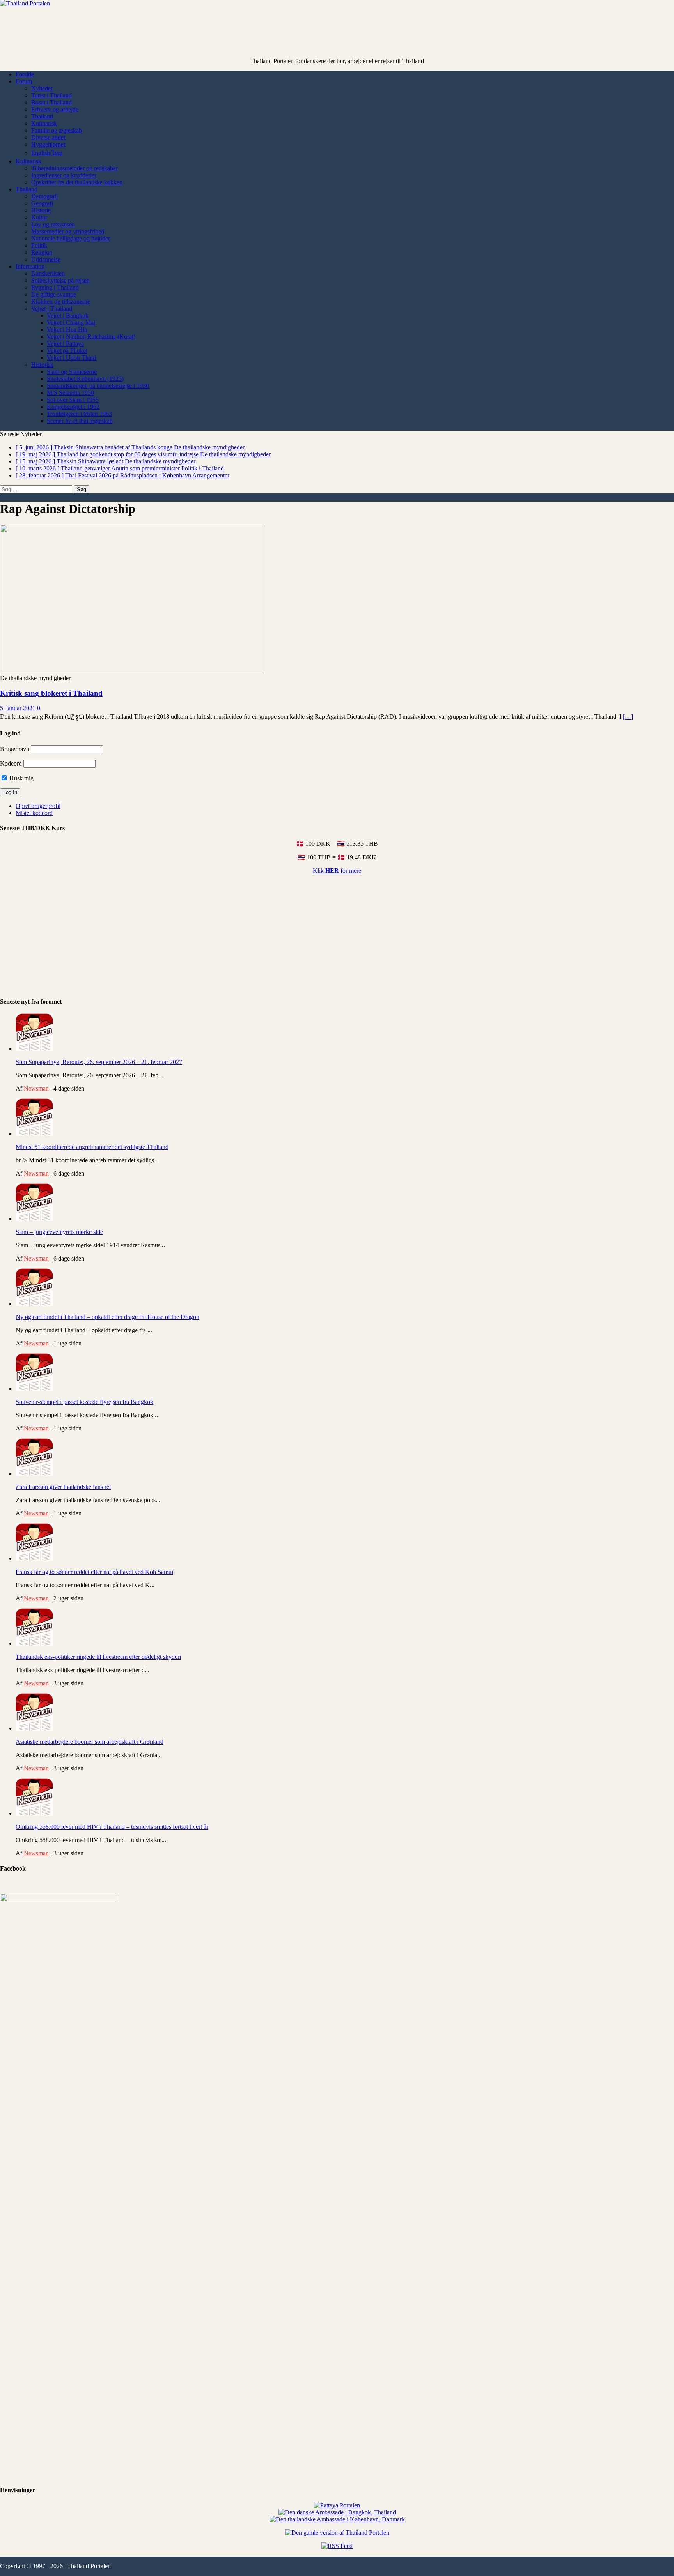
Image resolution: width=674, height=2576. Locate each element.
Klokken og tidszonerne (61, 301)
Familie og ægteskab (57, 130)
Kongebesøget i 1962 (73, 407)
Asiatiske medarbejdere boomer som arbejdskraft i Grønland (90, 1742)
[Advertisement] (337, 39)
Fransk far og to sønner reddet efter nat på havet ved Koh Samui (94, 1572)
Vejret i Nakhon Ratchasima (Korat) (91, 337)
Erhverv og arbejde (55, 109)
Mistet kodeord (34, 813)
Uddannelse (46, 259)
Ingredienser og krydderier (64, 175)
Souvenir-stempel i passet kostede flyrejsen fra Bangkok (84, 1402)
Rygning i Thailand (55, 287)
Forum (24, 81)
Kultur (39, 217)
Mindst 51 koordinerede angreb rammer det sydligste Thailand (92, 1147)
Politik (39, 245)
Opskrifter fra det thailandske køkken (77, 182)
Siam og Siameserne (72, 372)
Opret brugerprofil (38, 806)
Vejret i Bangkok (68, 316)
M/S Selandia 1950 (70, 393)
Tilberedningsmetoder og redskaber (74, 168)
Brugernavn (15, 749)
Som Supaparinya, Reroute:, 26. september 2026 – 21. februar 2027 (99, 1062)
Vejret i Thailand (52, 309)
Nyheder (42, 88)
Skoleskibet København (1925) (85, 379)
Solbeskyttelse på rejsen (60, 280)
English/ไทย (47, 153)
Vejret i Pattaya (65, 344)
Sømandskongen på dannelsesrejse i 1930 (98, 386)
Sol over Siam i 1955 (73, 400)
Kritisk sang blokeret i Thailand (51, 693)
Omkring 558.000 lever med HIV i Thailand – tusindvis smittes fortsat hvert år (112, 1827)
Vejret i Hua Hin (67, 330)
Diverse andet (48, 137)
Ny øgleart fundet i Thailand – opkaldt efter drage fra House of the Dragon (107, 1317)
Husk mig (21, 778)
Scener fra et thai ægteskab (80, 421)
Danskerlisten (48, 273)
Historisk (42, 365)
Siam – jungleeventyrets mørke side (59, 1232)
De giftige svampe (54, 294)
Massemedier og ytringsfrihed (68, 231)
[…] (628, 717)
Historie (41, 210)
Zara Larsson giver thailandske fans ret (63, 1487)
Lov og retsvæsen (53, 224)
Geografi (42, 203)
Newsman (36, 1088)
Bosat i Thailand (51, 102)
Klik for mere (337, 871)
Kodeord (11, 763)
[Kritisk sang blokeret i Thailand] (132, 671)
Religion (42, 252)
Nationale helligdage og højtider (71, 238)
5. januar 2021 (18, 708)
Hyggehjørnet (48, 144)
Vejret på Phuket (67, 351)
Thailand (42, 116)
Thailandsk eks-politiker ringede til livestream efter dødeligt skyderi (98, 1657)
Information (30, 266)
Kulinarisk (44, 123)
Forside (25, 74)
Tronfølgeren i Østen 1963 (79, 414)
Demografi (44, 196)
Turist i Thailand (51, 95)
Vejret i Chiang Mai (71, 323)
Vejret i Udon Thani (71, 358)
